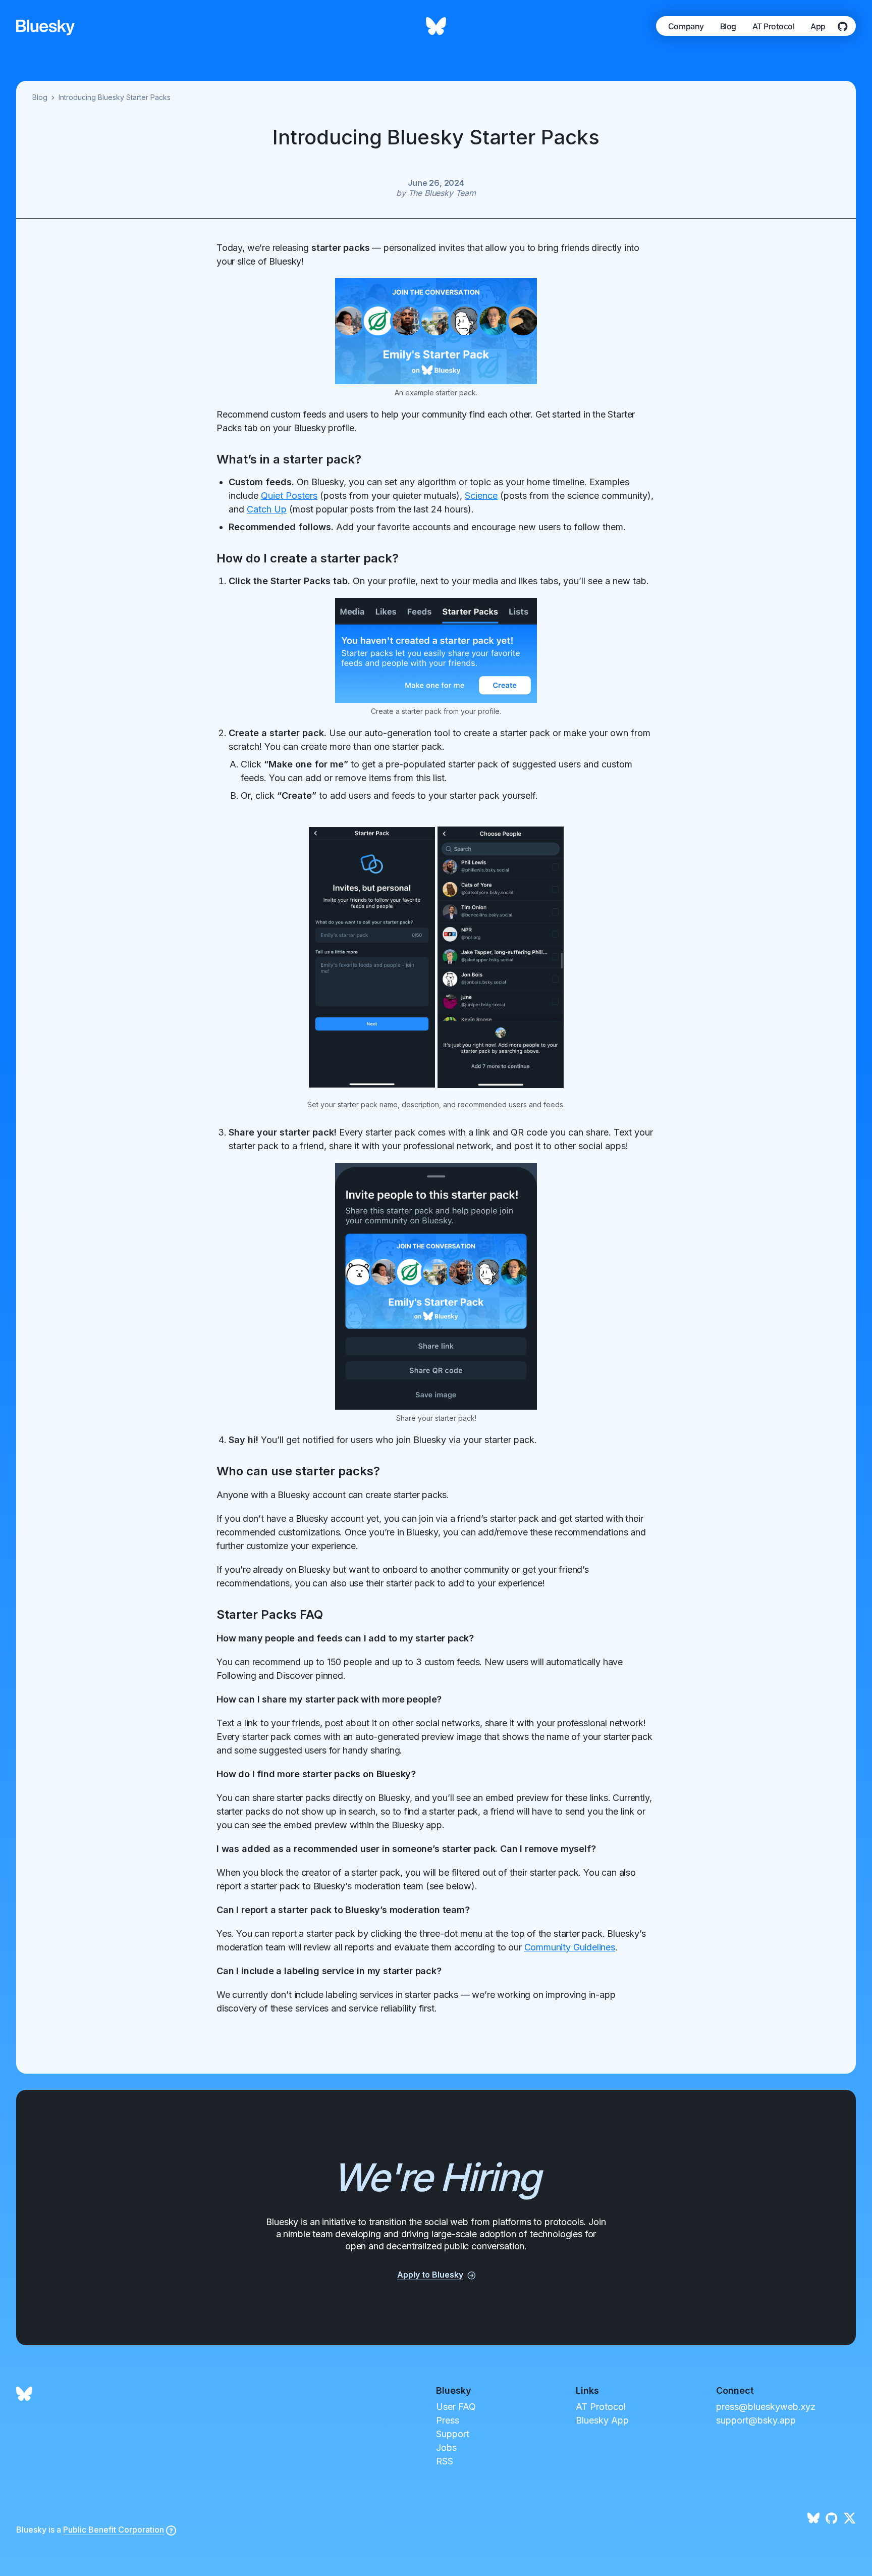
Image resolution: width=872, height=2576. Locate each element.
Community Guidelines (570, 1947)
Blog (728, 26)
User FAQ (456, 2407)
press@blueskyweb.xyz (766, 2407)
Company (686, 26)
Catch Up (267, 509)
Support (453, 2434)
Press (448, 2420)
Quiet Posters (289, 496)
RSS (445, 2461)
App (818, 26)
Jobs (446, 2448)
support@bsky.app (756, 2420)
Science (481, 496)
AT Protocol (774, 26)
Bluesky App (602, 2420)
